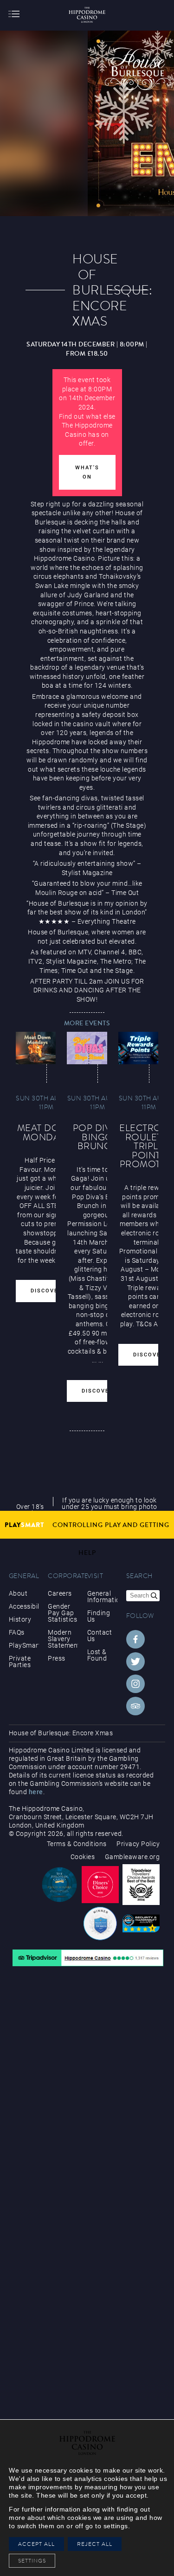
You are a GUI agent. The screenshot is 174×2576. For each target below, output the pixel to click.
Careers (60, 1593)
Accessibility (24, 1606)
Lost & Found (97, 1655)
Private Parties (20, 1662)
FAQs (17, 1632)
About (18, 1593)
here (36, 1792)
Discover (46, 1291)
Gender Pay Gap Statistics (62, 1613)
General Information (102, 1597)
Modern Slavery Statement (63, 1639)
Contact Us (100, 1636)
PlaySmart (24, 1645)
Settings (35, 2561)
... (94, 1360)
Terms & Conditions (77, 1844)
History (20, 1619)
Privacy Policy (138, 1844)
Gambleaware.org (132, 1857)
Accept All (36, 2544)
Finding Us (99, 1616)
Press (57, 1658)
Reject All (95, 2544)
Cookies (83, 1857)
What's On (87, 472)
